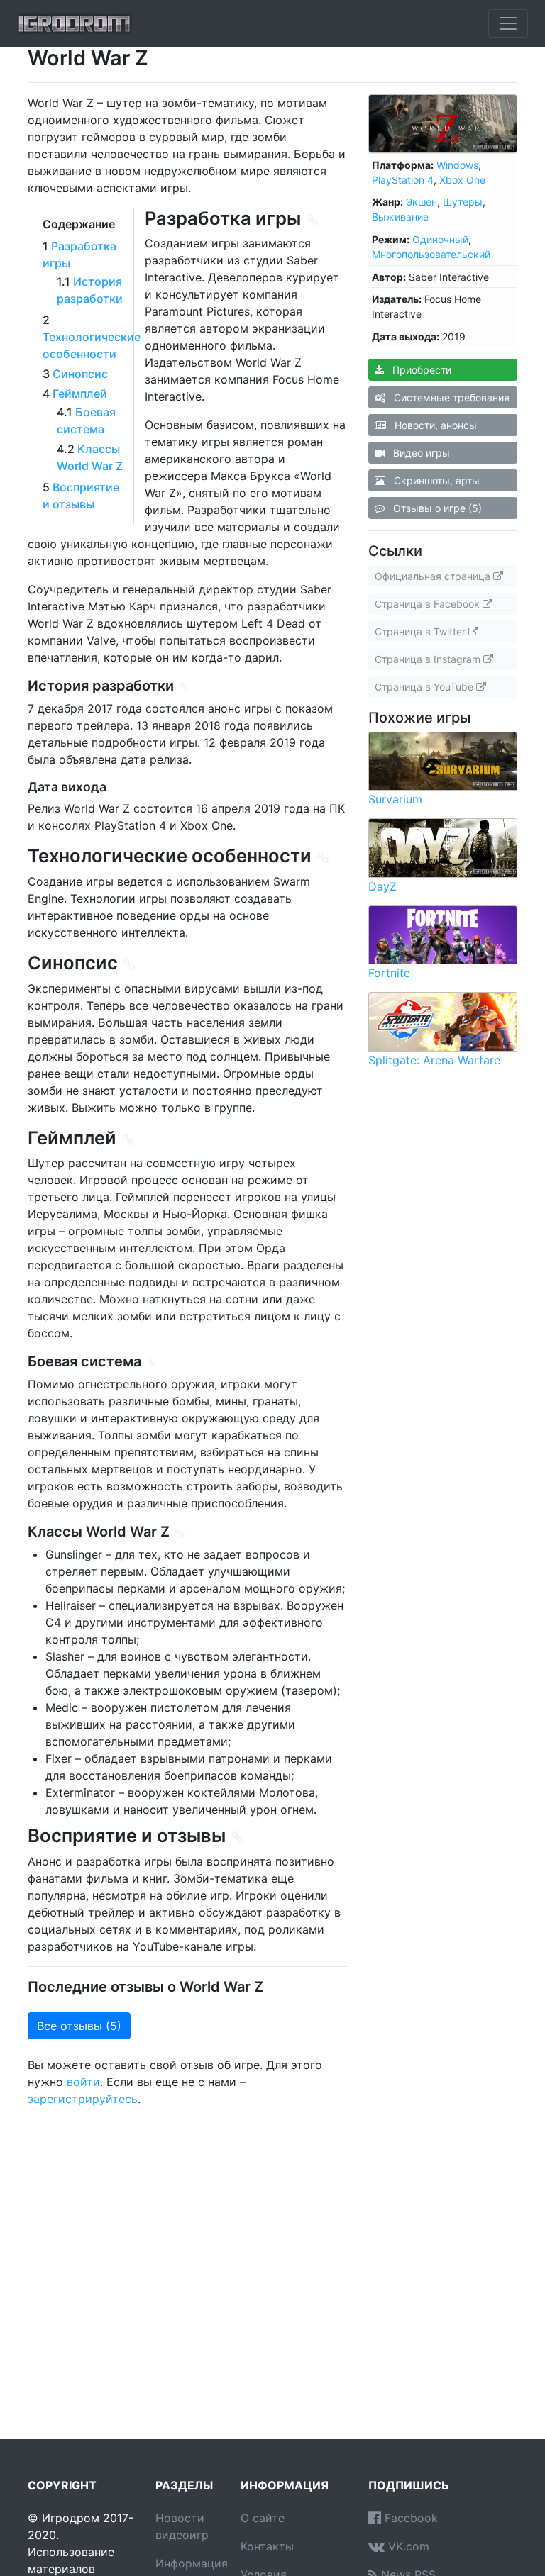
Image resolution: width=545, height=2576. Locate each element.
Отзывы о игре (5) (436, 508)
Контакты (267, 2546)
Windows (457, 165)
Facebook (409, 2518)
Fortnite (389, 973)
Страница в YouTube (425, 687)
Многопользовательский (431, 254)
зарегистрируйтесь (83, 2099)
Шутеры (463, 202)
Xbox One (462, 180)
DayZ (382, 886)
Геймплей (80, 394)
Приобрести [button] (420, 370)
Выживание (400, 217)
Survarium (395, 799)
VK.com (407, 2546)
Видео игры (420, 453)
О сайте (263, 2518)
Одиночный (440, 239)
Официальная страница (434, 576)
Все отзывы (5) (79, 2026)
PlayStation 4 (403, 180)
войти (83, 2082)
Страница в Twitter (422, 631)
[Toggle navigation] (508, 23)
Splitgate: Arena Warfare (434, 1060)
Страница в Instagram (429, 659)
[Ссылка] (313, 220)
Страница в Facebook (429, 604)
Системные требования (450, 397)
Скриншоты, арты (435, 480)
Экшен (422, 202)
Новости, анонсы (434, 425)
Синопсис (80, 374)
